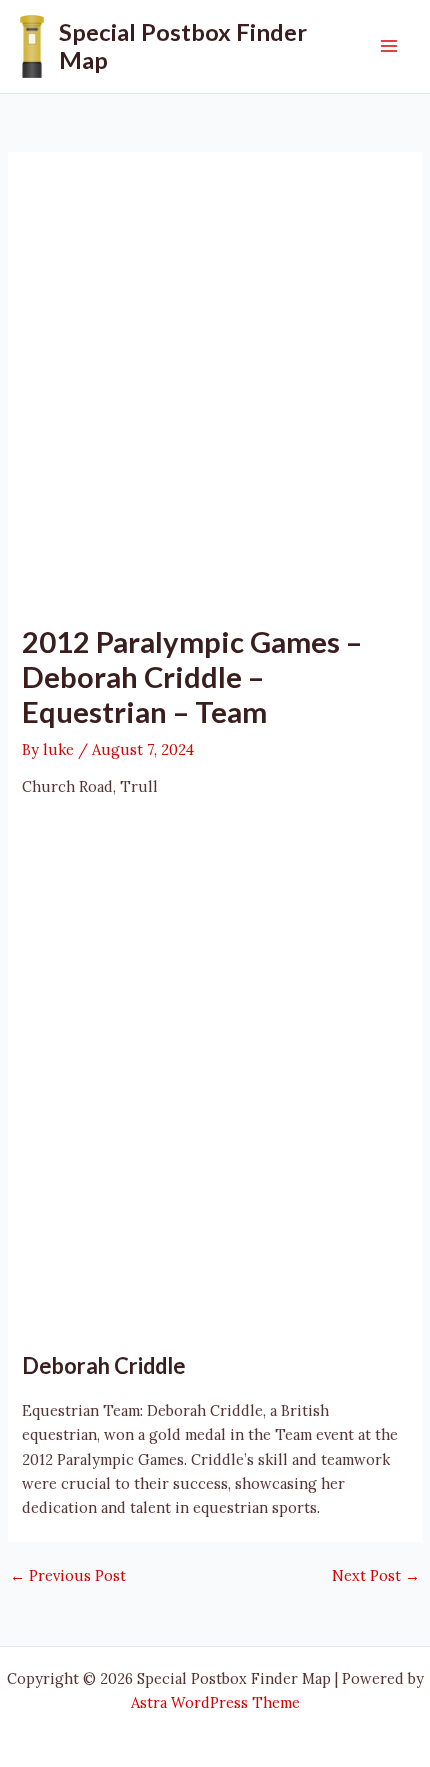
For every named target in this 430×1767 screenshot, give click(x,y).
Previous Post (68, 1576)
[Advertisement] (215, 399)
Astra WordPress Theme (215, 1702)
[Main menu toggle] (389, 46)
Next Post (376, 1576)
